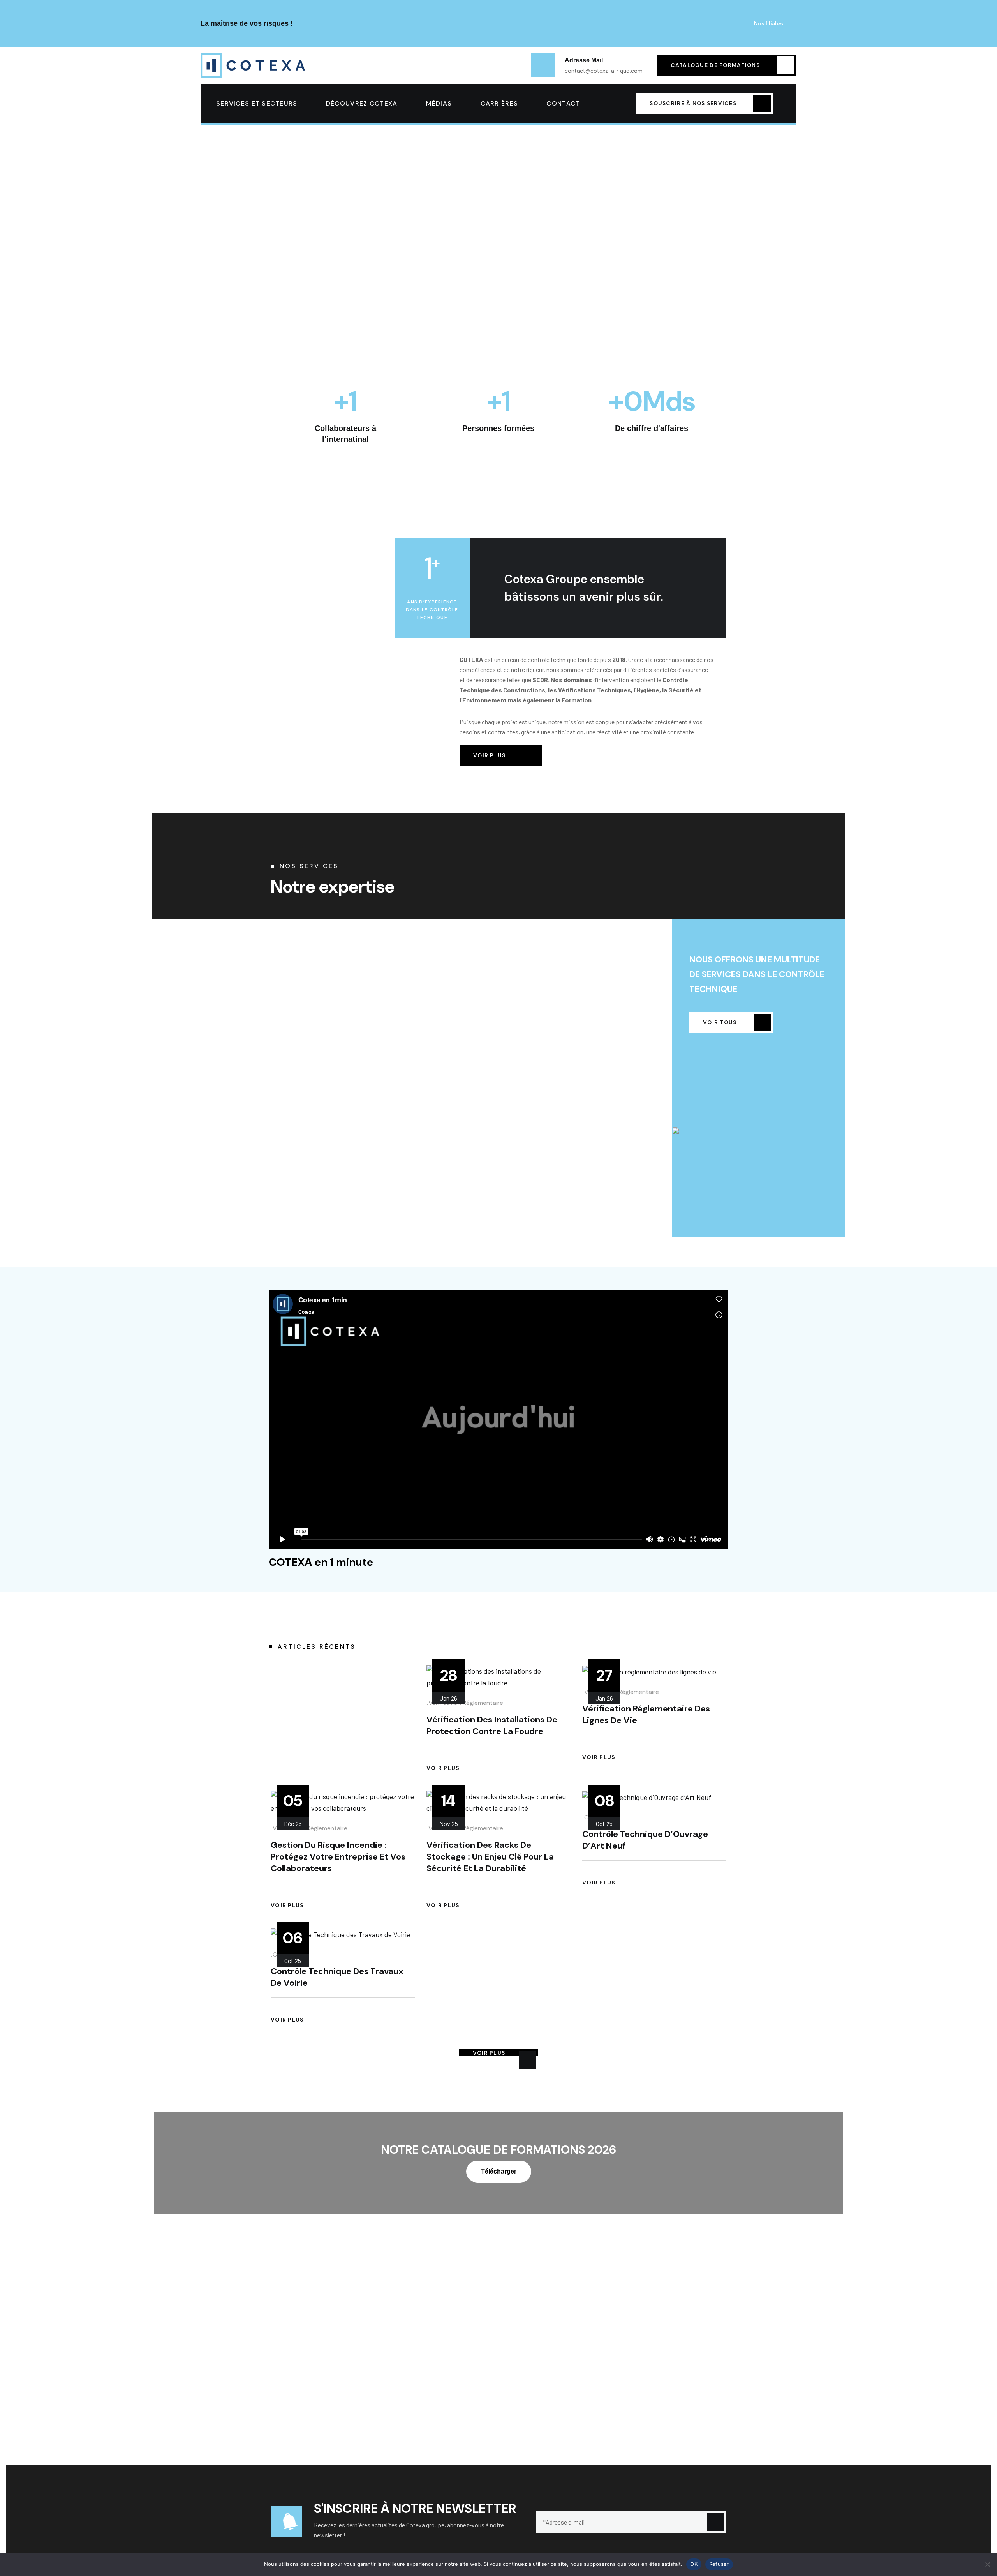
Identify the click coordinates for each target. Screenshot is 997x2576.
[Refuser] (987, 2564)
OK (694, 2564)
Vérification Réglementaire (466, 1703)
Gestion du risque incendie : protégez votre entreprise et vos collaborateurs (338, 1857)
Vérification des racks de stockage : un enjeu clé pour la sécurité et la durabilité (490, 1857)
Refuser (719, 2564)
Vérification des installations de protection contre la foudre (492, 1725)
